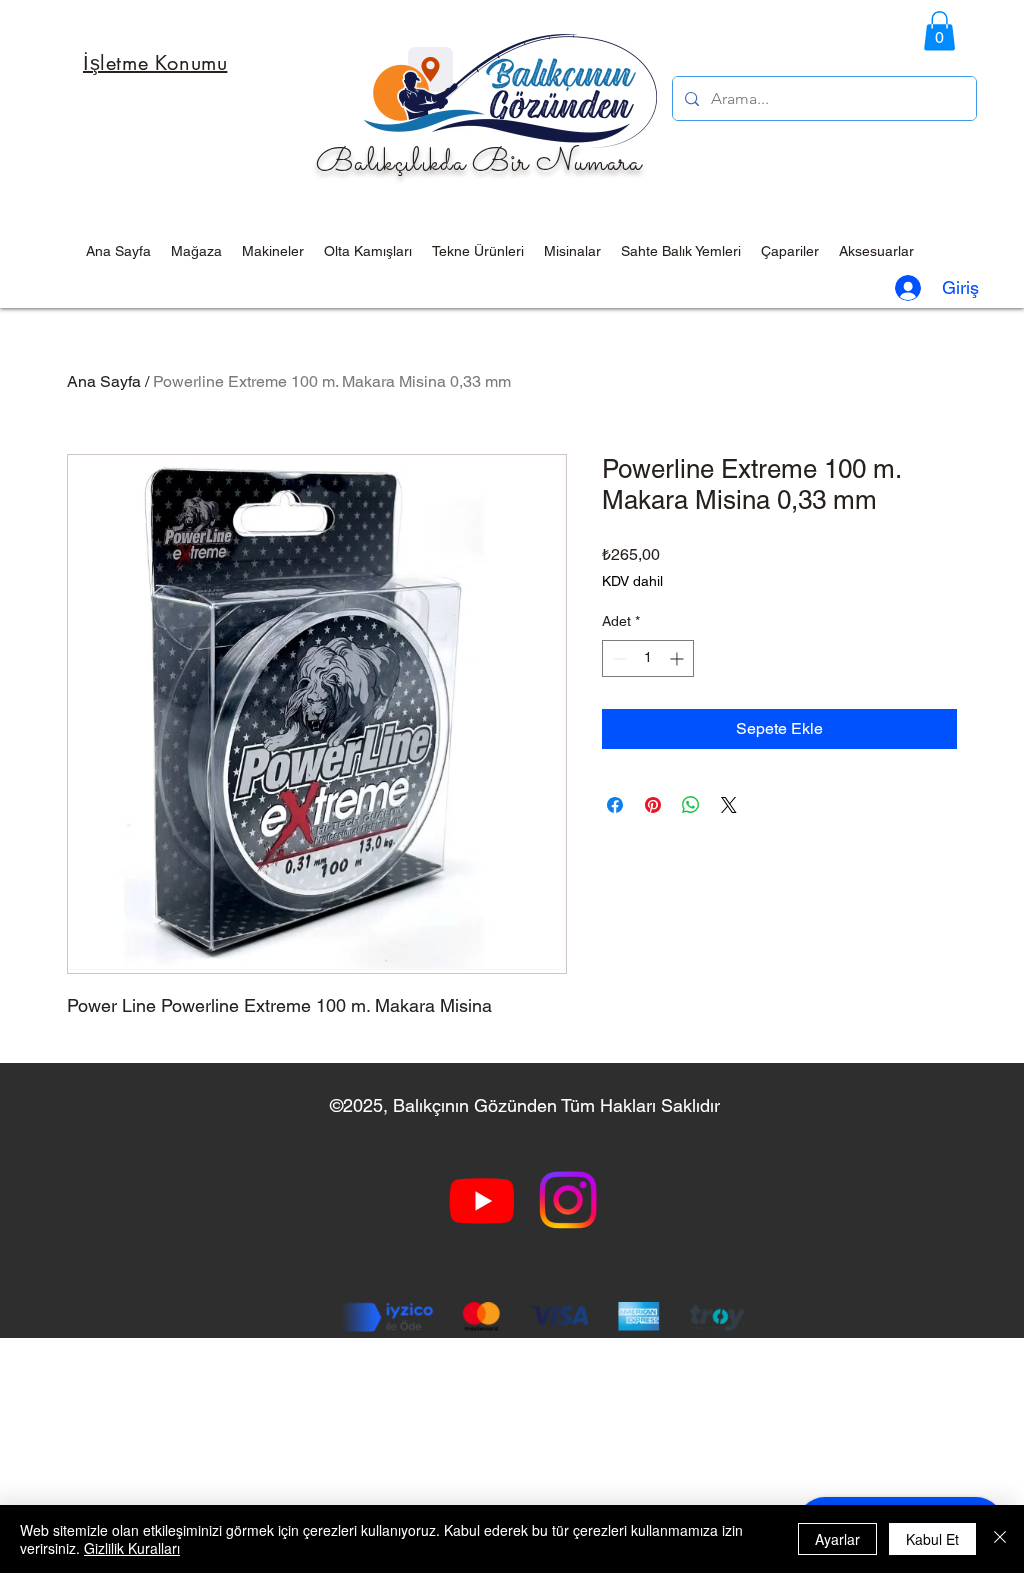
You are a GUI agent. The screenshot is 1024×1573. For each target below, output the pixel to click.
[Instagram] (568, 1200)
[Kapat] (1000, 1539)
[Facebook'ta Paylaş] (615, 805)
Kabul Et (932, 1539)
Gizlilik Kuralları (132, 1548)
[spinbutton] (648, 658)
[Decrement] (617, 658)
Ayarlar (837, 1539)
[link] (939, 30)
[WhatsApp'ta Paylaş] (691, 805)
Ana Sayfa (104, 381)
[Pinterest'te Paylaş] (653, 805)
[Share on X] (729, 805)
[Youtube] (482, 1200)
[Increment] (678, 658)
